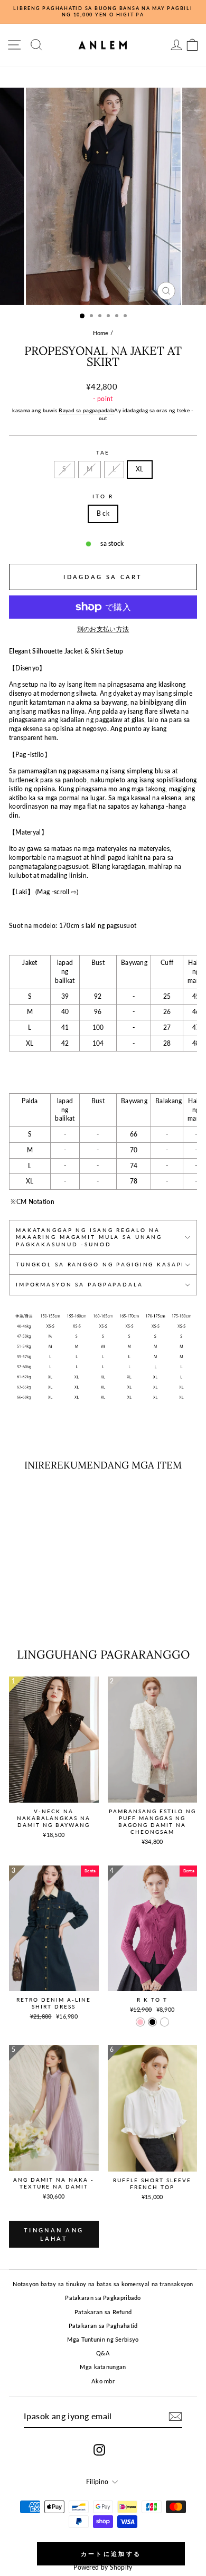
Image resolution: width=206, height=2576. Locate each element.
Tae (103, 453)
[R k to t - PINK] (140, 2022)
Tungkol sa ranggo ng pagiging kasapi (100, 1265)
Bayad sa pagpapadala (86, 410)
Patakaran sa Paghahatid (103, 2326)
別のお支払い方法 (103, 629)
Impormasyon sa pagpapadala (79, 1285)
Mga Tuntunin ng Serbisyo (103, 2339)
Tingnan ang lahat (54, 2234)
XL (140, 469)
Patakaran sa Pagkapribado (103, 2298)
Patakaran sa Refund (103, 2312)
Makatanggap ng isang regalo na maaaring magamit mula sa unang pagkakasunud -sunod (89, 1237)
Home (101, 333)
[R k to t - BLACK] (152, 2022)
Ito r (103, 496)
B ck (103, 513)
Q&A (103, 2353)
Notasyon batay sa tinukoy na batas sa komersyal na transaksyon (103, 2284)
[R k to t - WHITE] (165, 2022)
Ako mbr (103, 2381)
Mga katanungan (103, 2367)
